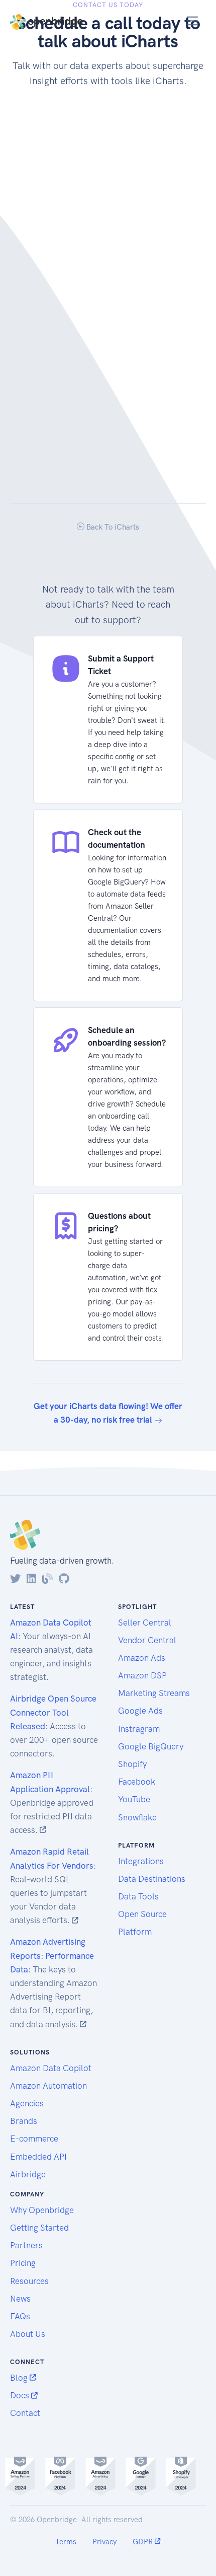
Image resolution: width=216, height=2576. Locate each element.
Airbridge (28, 2174)
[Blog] (47, 1579)
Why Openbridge (42, 2210)
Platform (135, 1932)
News (20, 2299)
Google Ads (140, 1711)
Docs (21, 2395)
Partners (26, 2245)
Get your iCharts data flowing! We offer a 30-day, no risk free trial (108, 1413)
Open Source (142, 1914)
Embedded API (38, 2157)
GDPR (144, 2542)
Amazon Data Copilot (51, 2068)
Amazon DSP (142, 1675)
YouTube (134, 1799)
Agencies (27, 2103)
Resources (29, 2281)
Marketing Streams (154, 1693)
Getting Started (39, 2228)
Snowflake (137, 1817)
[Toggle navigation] (193, 21)
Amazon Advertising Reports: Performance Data (52, 1955)
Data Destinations (152, 1879)
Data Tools (138, 1896)
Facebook (137, 1782)
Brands (24, 2121)
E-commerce (34, 2139)
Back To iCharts (112, 527)
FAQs (20, 2316)
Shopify (132, 1764)
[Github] (64, 1579)
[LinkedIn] (31, 1579)
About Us (28, 2334)
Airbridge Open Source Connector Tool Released (53, 1712)
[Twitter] (15, 1579)
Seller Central (145, 1623)
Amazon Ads (142, 1658)
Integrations (141, 1861)
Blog (20, 2378)
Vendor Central (147, 1640)
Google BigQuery (151, 1746)
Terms (66, 2542)
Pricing (23, 2263)
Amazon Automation (48, 2086)
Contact (25, 2413)
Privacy (104, 2542)
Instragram (139, 1729)
